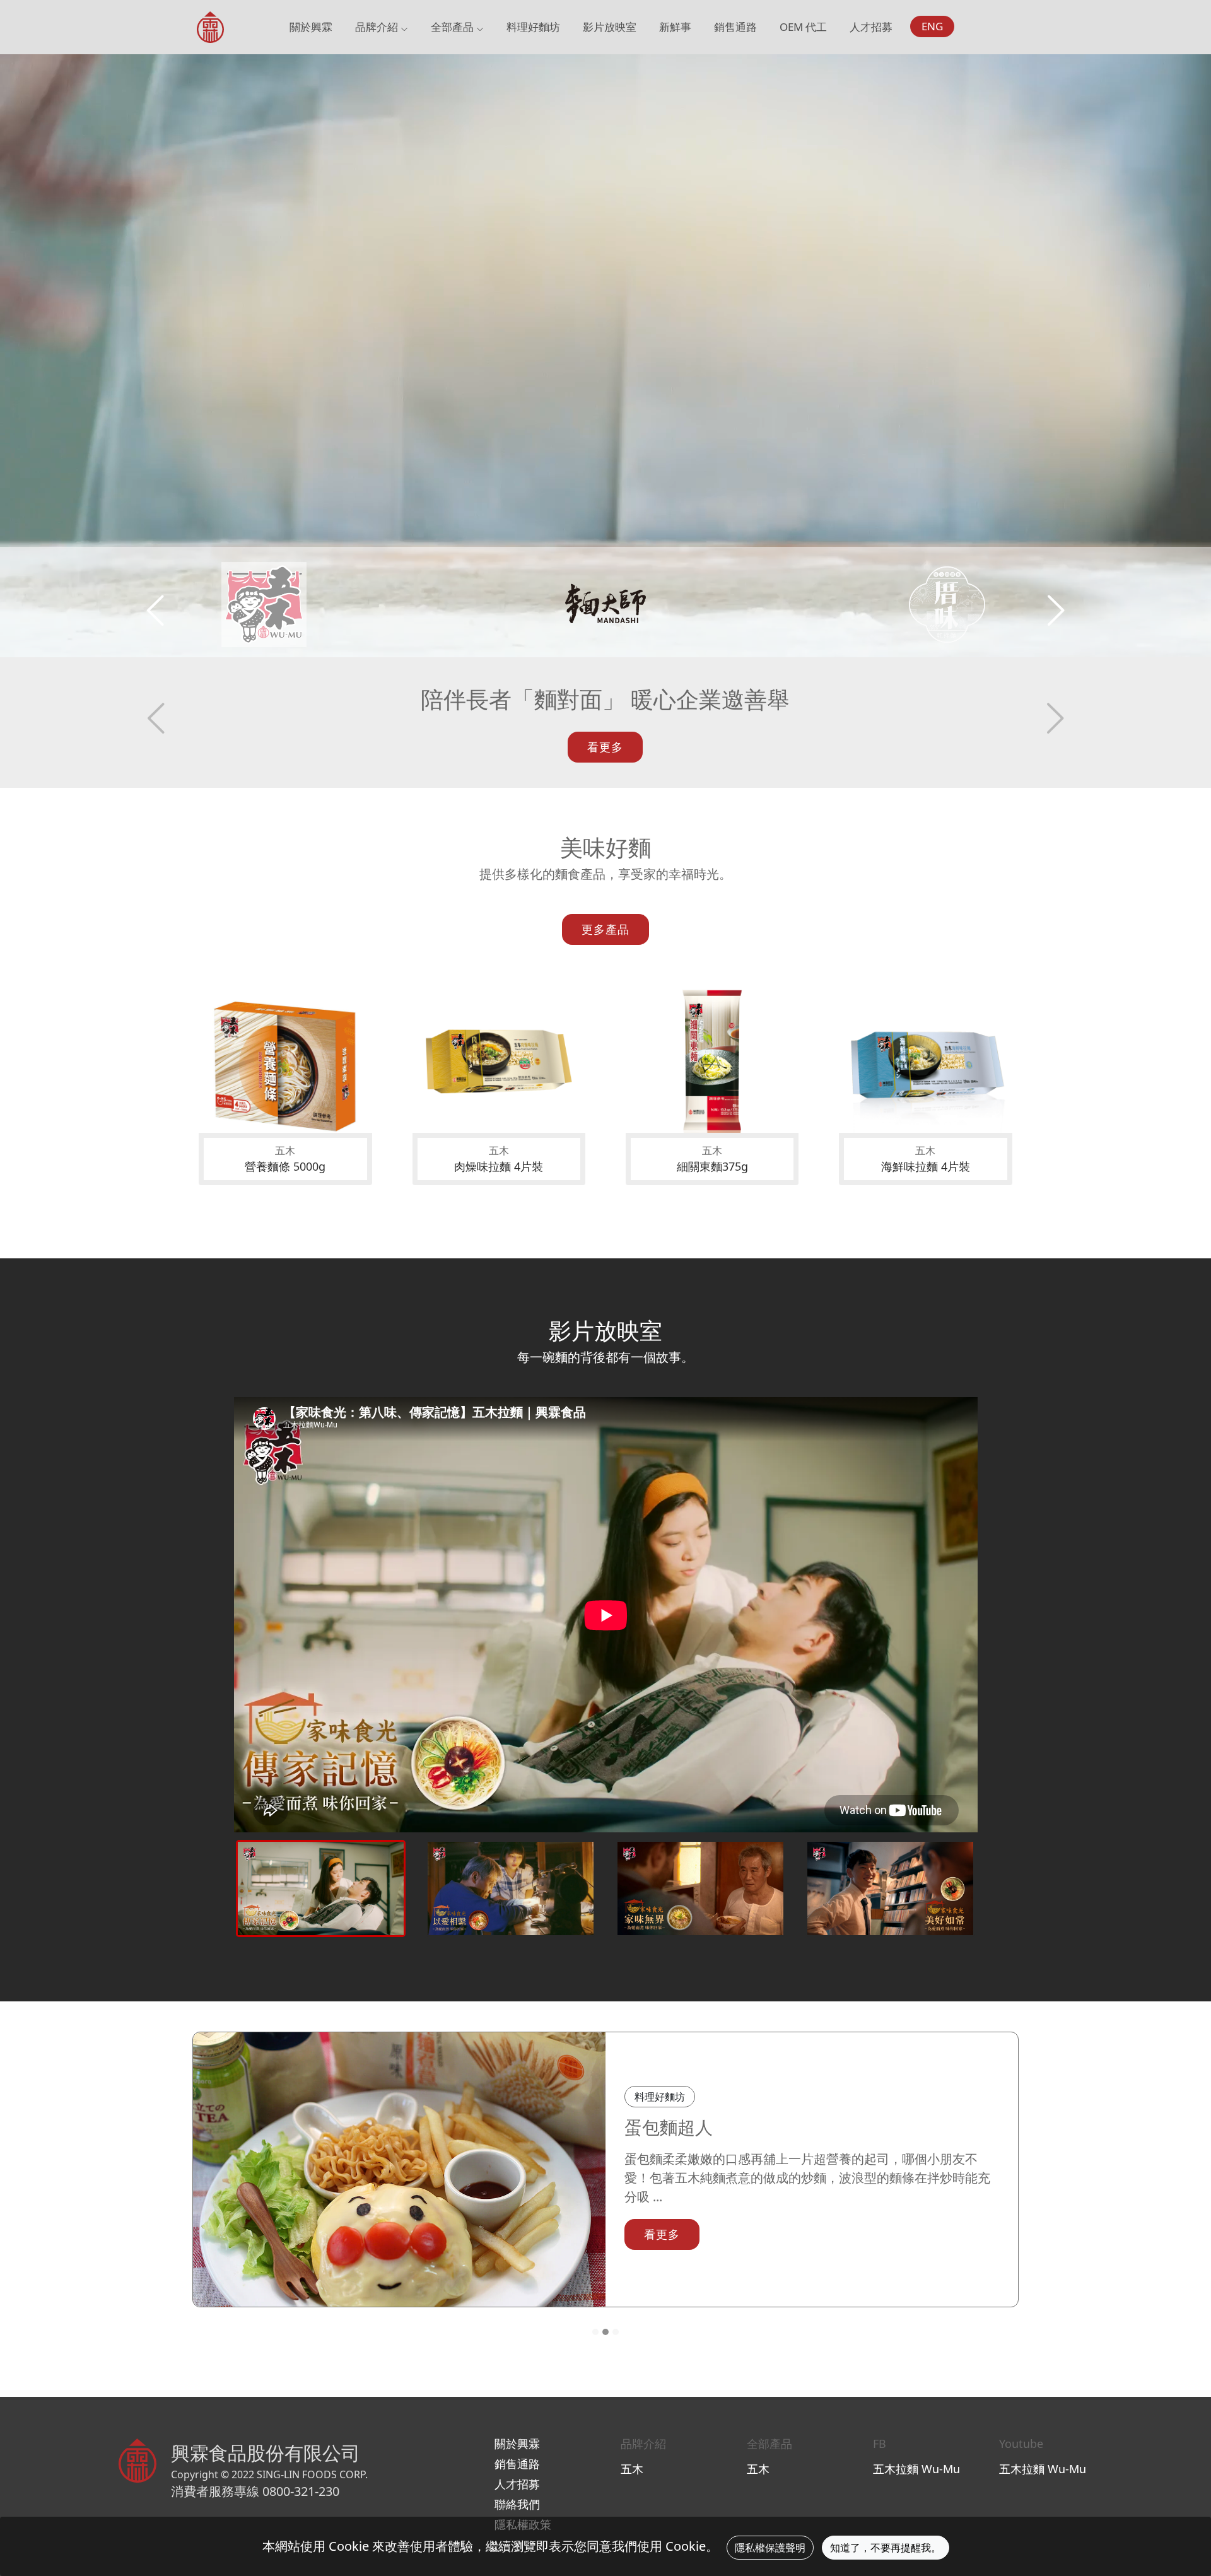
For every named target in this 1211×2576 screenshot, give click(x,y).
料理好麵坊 (533, 27)
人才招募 (871, 27)
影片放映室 (610, 27)
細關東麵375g (712, 1166)
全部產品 (453, 27)
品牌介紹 (378, 27)
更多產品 (605, 929)
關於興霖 (311, 27)
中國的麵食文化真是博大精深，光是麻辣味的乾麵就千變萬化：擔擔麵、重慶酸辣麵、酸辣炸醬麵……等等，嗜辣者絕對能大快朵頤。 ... (811, 2178)
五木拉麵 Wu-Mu (916, 2469)
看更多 (605, 747)
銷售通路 (735, 27)
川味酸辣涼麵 (677, 2127)
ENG (932, 26)
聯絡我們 (517, 2504)
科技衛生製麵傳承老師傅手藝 (605, 699)
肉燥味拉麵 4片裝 (499, 1166)
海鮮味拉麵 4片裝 (926, 1166)
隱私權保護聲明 (770, 2548)
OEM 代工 (803, 27)
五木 (632, 2469)
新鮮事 (675, 27)
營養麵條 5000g (285, 1166)
